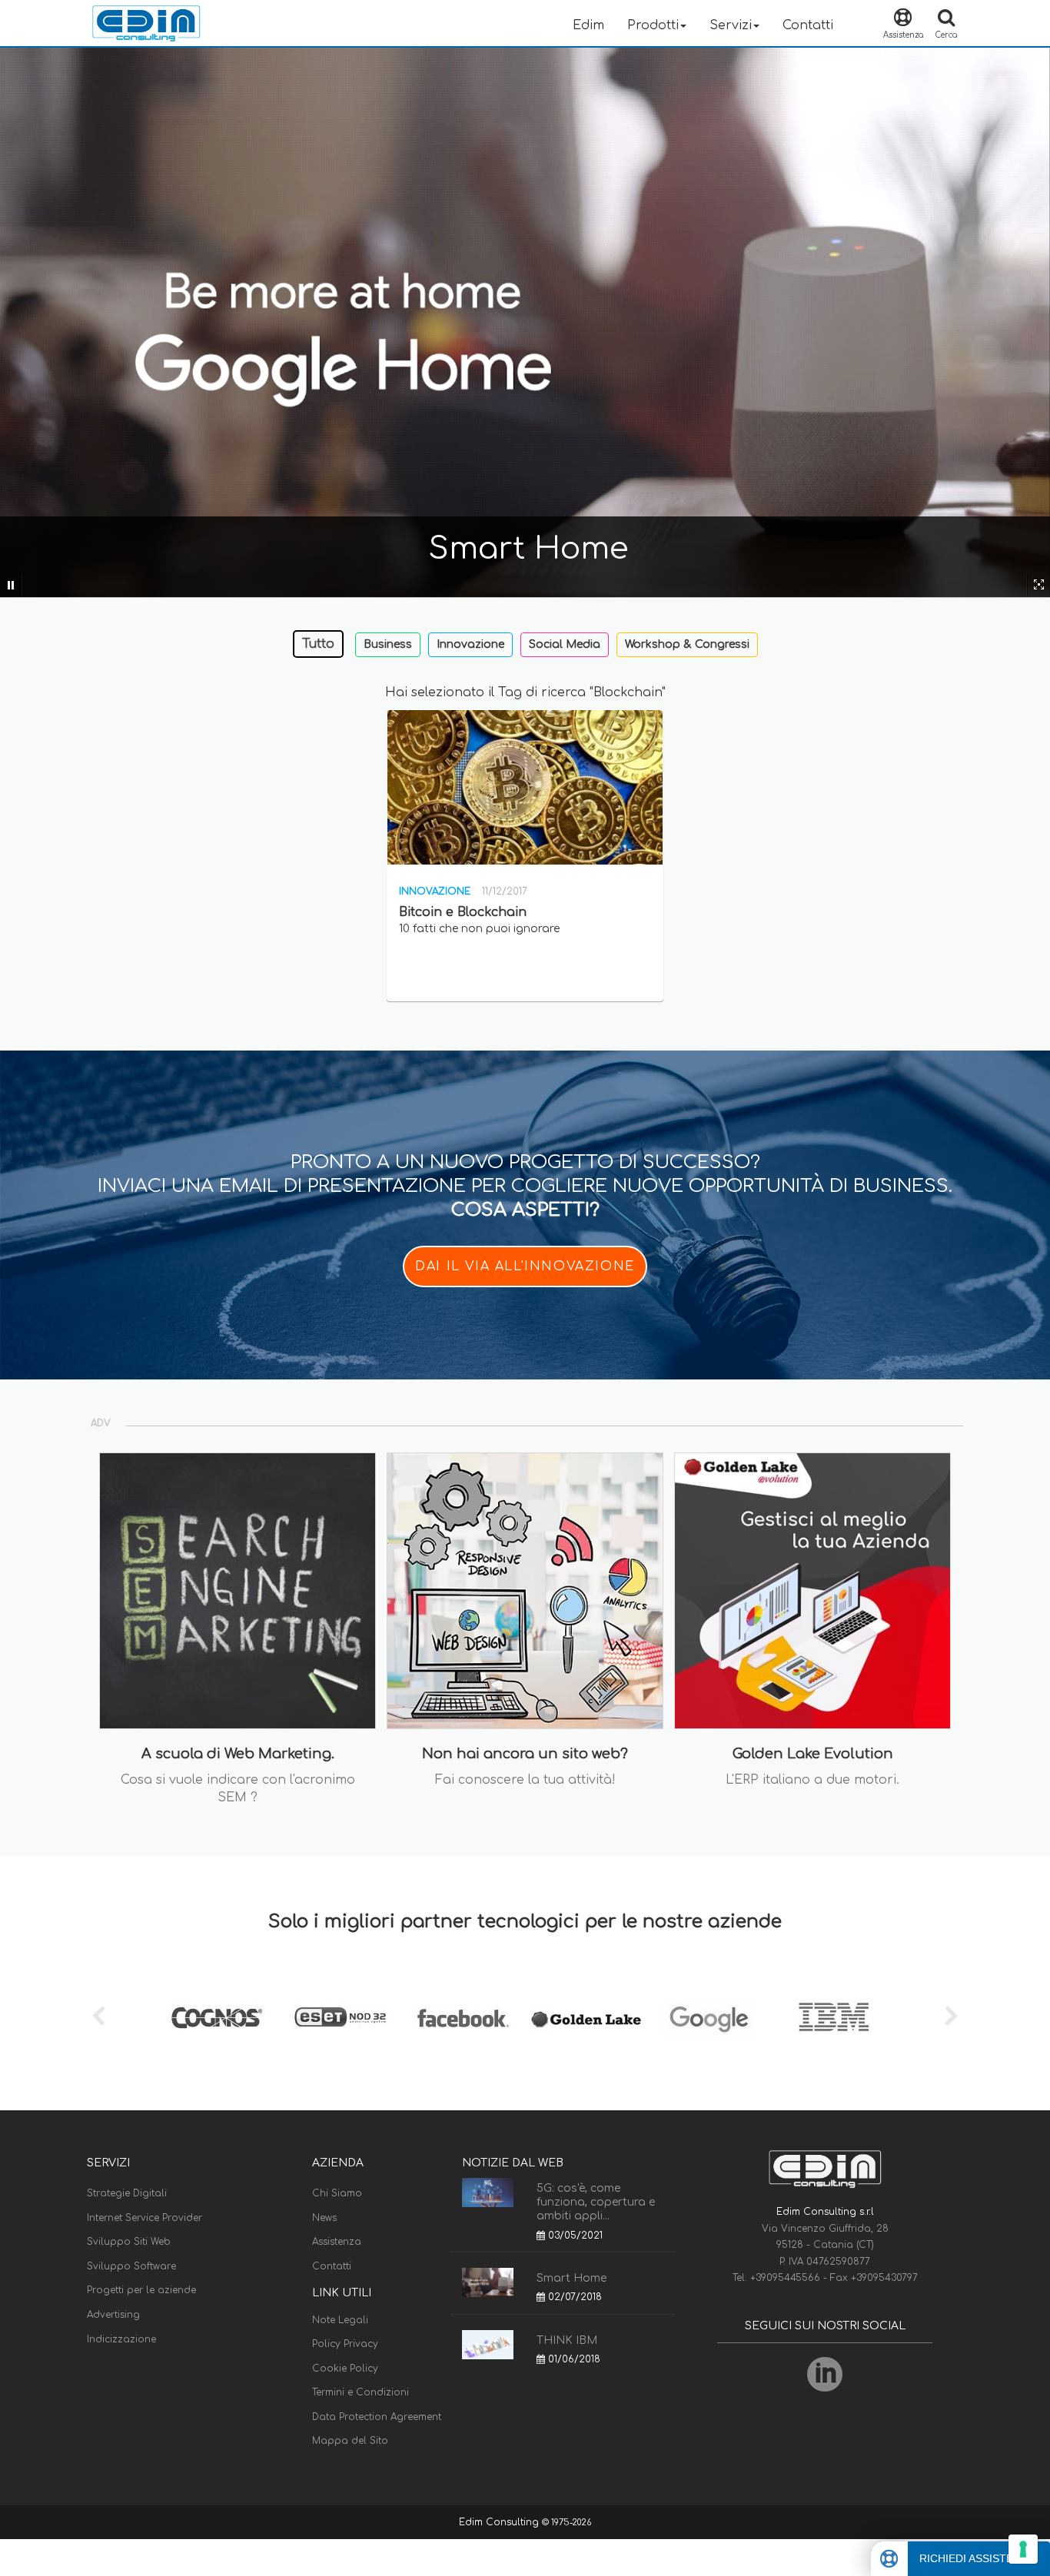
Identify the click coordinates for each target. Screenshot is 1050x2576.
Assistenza (337, 2242)
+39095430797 (884, 2278)
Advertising (113, 2315)
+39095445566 (787, 2278)
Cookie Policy (345, 2369)
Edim (588, 25)
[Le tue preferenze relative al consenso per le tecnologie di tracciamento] (1023, 2549)
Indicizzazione (121, 2339)
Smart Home (572, 2278)
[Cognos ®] (218, 2018)
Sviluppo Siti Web (129, 2242)
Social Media (565, 644)
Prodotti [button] (653, 25)
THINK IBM (567, 2340)
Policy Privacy (345, 2344)
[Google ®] (709, 2018)
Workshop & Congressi (687, 644)
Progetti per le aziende (141, 2290)
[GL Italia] (586, 2018)
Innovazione (470, 644)
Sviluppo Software (131, 2266)
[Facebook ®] (464, 2018)
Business (388, 644)
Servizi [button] (731, 25)
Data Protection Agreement (377, 2417)
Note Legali (340, 2320)
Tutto (318, 644)
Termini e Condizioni (361, 2392)
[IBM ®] (832, 2018)
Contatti (808, 25)
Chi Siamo (337, 2193)
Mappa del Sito (350, 2441)
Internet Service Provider (145, 2218)
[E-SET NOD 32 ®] (341, 2018)
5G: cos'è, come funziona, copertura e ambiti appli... (596, 2202)
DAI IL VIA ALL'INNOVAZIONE (525, 1266)
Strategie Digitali (127, 2193)
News (324, 2218)
